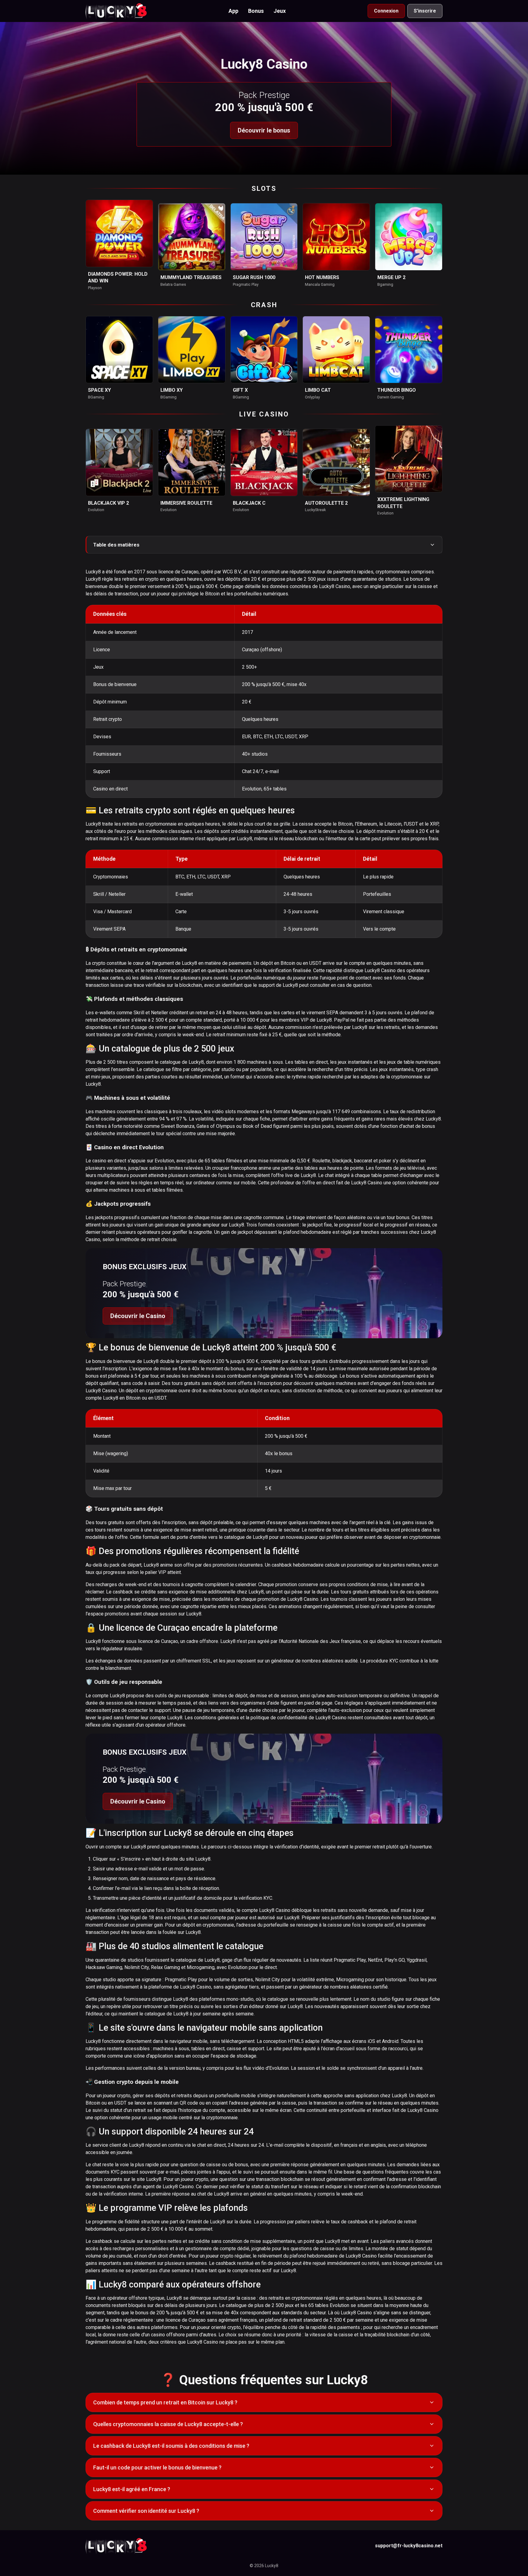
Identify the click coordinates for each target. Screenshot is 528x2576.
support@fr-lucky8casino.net (409, 2546)
